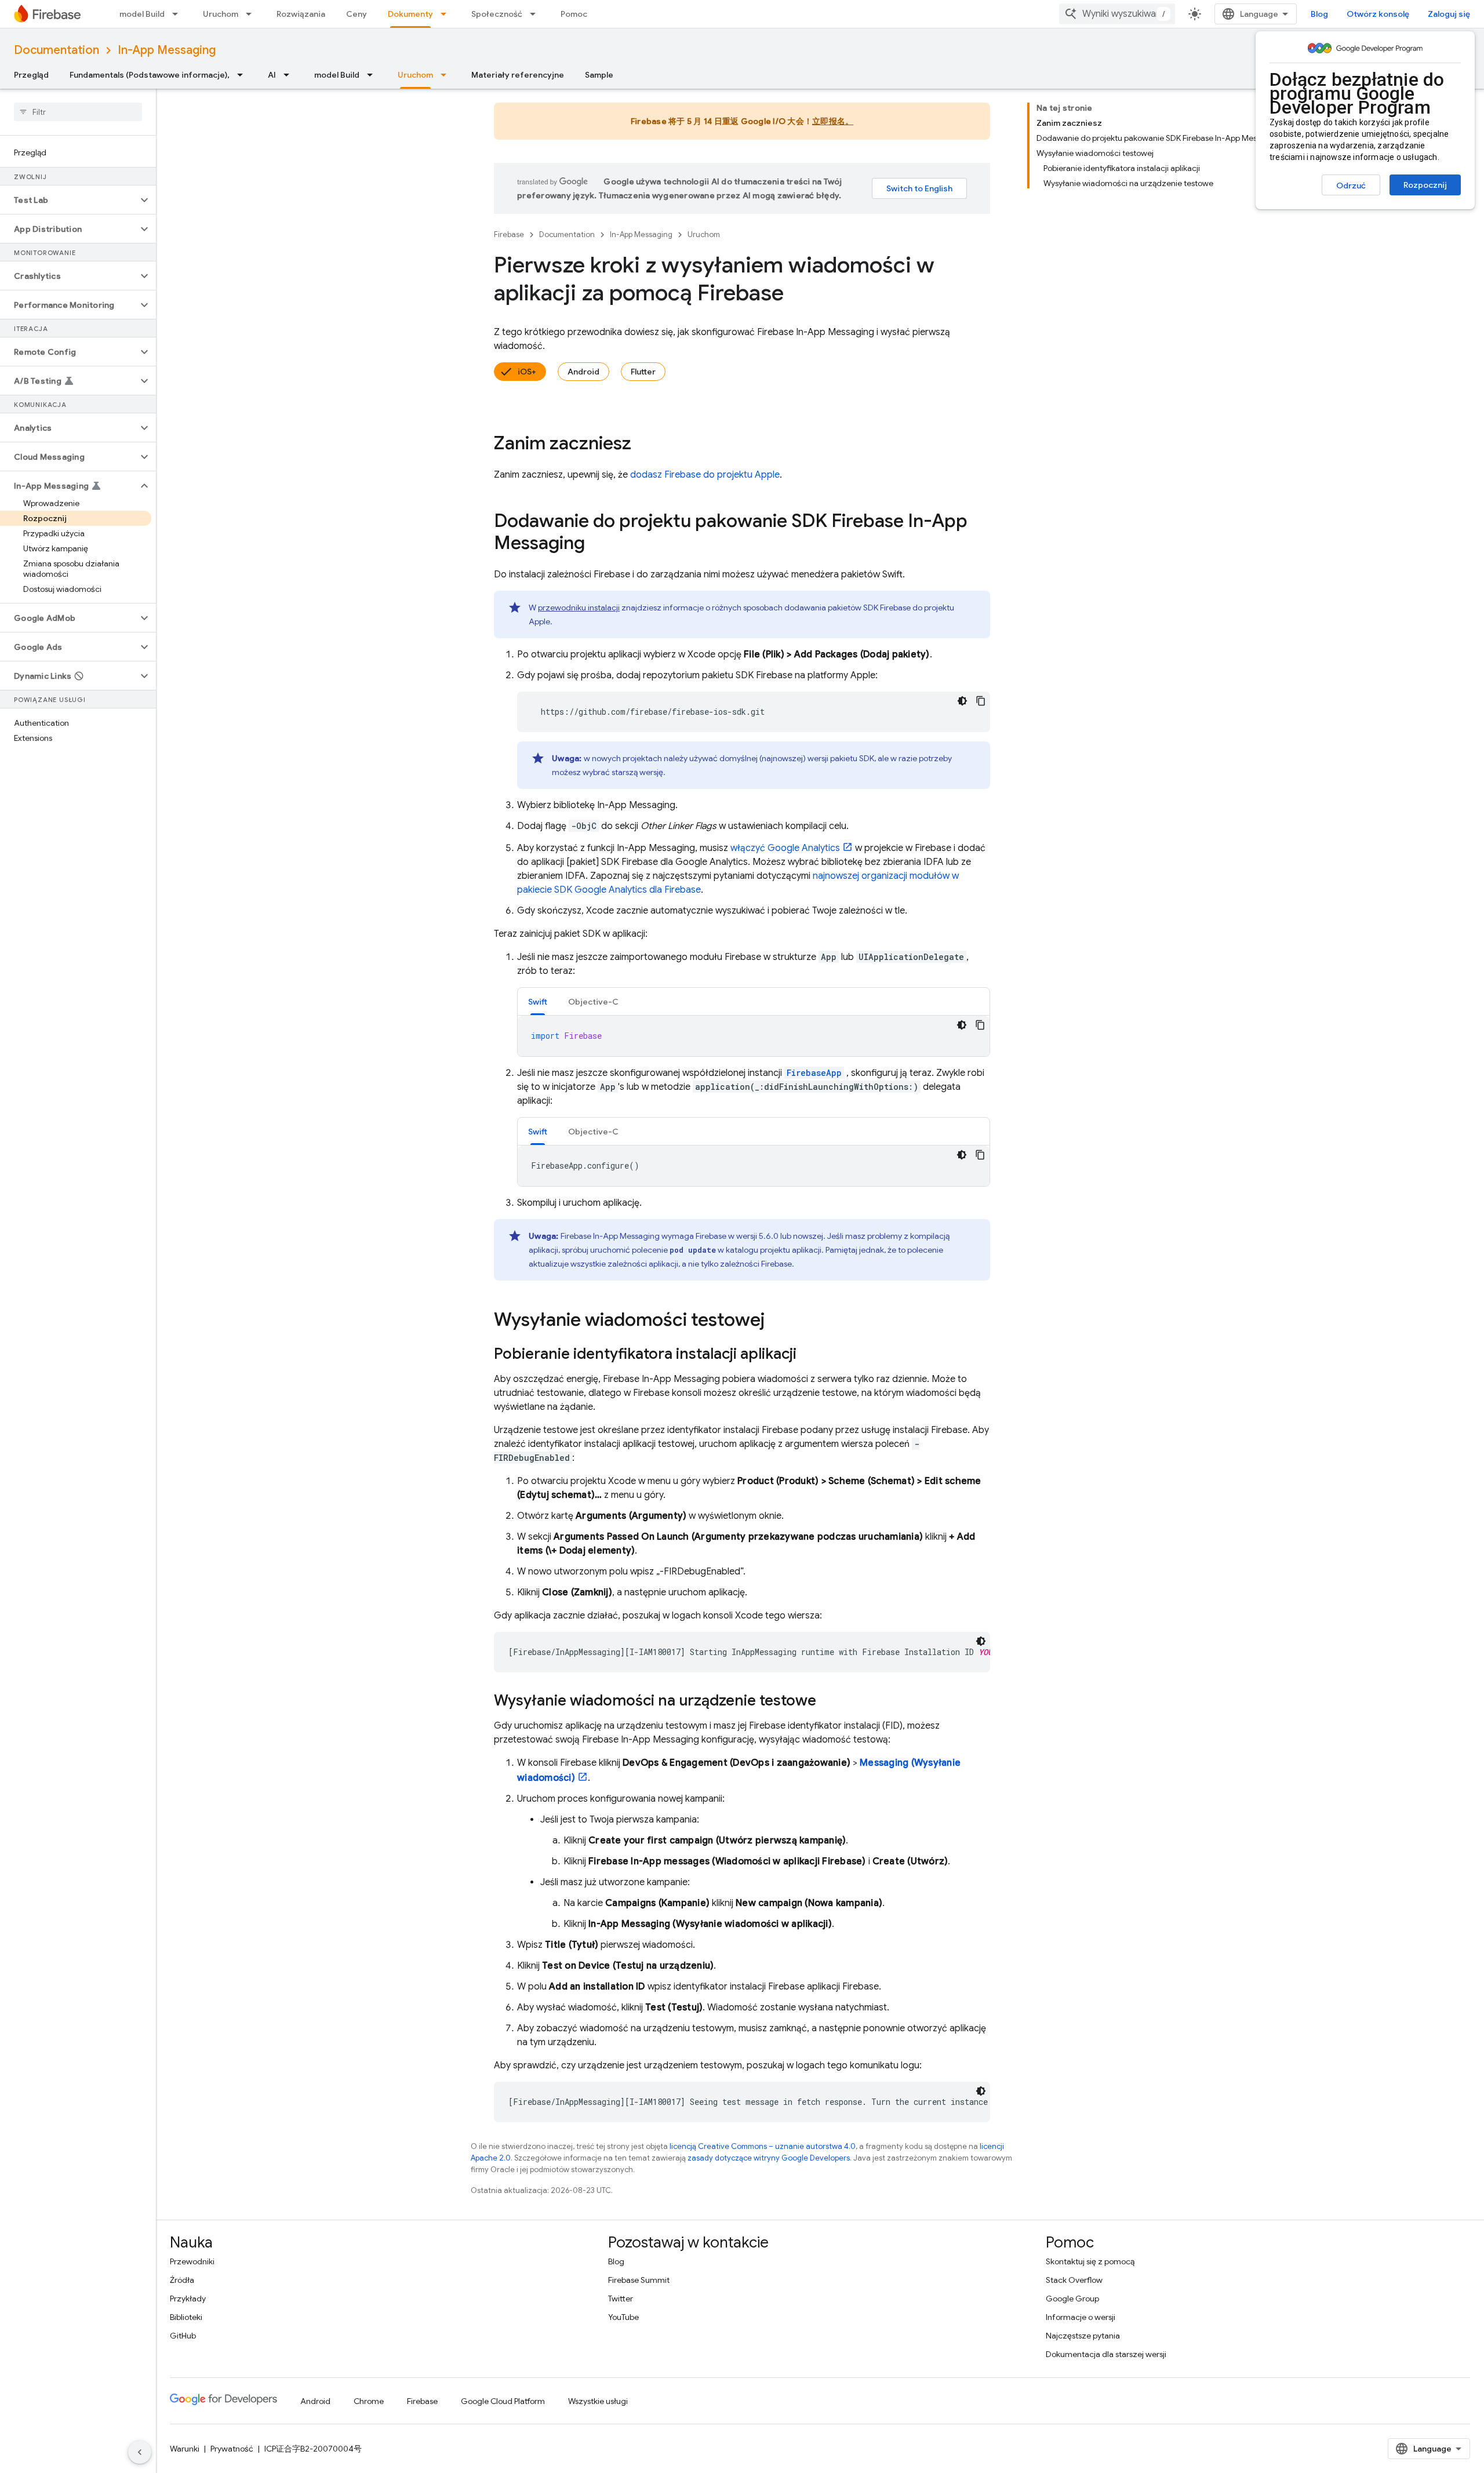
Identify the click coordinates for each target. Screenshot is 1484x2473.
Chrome (369, 2401)
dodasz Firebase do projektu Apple (705, 475)
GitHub (183, 2336)
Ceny (357, 14)
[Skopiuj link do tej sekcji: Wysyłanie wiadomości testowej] (776, 1321)
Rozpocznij (1425, 185)
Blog (1319, 14)
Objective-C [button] (593, 1002)
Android (583, 372)
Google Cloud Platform (503, 2401)
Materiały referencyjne (518, 75)
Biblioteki (186, 2317)
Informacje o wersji (1081, 2317)
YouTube (623, 2317)
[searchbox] (78, 112)
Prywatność (232, 2449)
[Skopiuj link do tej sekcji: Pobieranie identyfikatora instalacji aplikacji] (808, 1355)
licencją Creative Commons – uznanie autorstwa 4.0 (763, 2146)
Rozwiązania (301, 14)
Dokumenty (410, 14)
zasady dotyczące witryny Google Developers (769, 2158)
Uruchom (221, 14)
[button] (69, 200)
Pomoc (574, 14)
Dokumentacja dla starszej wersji (1106, 2354)
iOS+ (527, 372)
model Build (142, 14)
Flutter (643, 372)
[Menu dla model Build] (179, 14)
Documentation (57, 50)
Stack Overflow (1074, 2280)
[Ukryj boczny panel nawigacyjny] (140, 2452)
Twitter (621, 2299)
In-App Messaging (167, 50)
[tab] (538, 1001)
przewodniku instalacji (579, 608)
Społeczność (497, 14)
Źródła (182, 2280)
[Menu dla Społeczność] (536, 14)
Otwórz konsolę (1378, 14)
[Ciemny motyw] (962, 701)
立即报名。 (833, 121)
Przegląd (31, 75)
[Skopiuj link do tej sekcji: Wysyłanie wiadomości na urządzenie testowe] (828, 1701)
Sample (599, 75)
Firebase (509, 234)
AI (272, 75)
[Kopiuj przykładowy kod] (981, 701)
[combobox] (1117, 14)
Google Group (1072, 2299)
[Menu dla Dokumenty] (447, 14)
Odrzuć (1351, 186)
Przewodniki (192, 2261)
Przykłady (188, 2299)
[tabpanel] (754, 1036)
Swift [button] (538, 1002)
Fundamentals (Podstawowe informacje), (150, 75)
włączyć (785, 848)
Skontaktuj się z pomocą (1090, 2261)
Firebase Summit (639, 2280)
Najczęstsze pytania (1083, 2336)
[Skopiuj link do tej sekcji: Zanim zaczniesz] (643, 445)
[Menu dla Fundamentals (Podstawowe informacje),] (243, 75)
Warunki (185, 2449)
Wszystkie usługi (598, 2401)
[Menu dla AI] (290, 75)
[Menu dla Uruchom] (252, 14)
